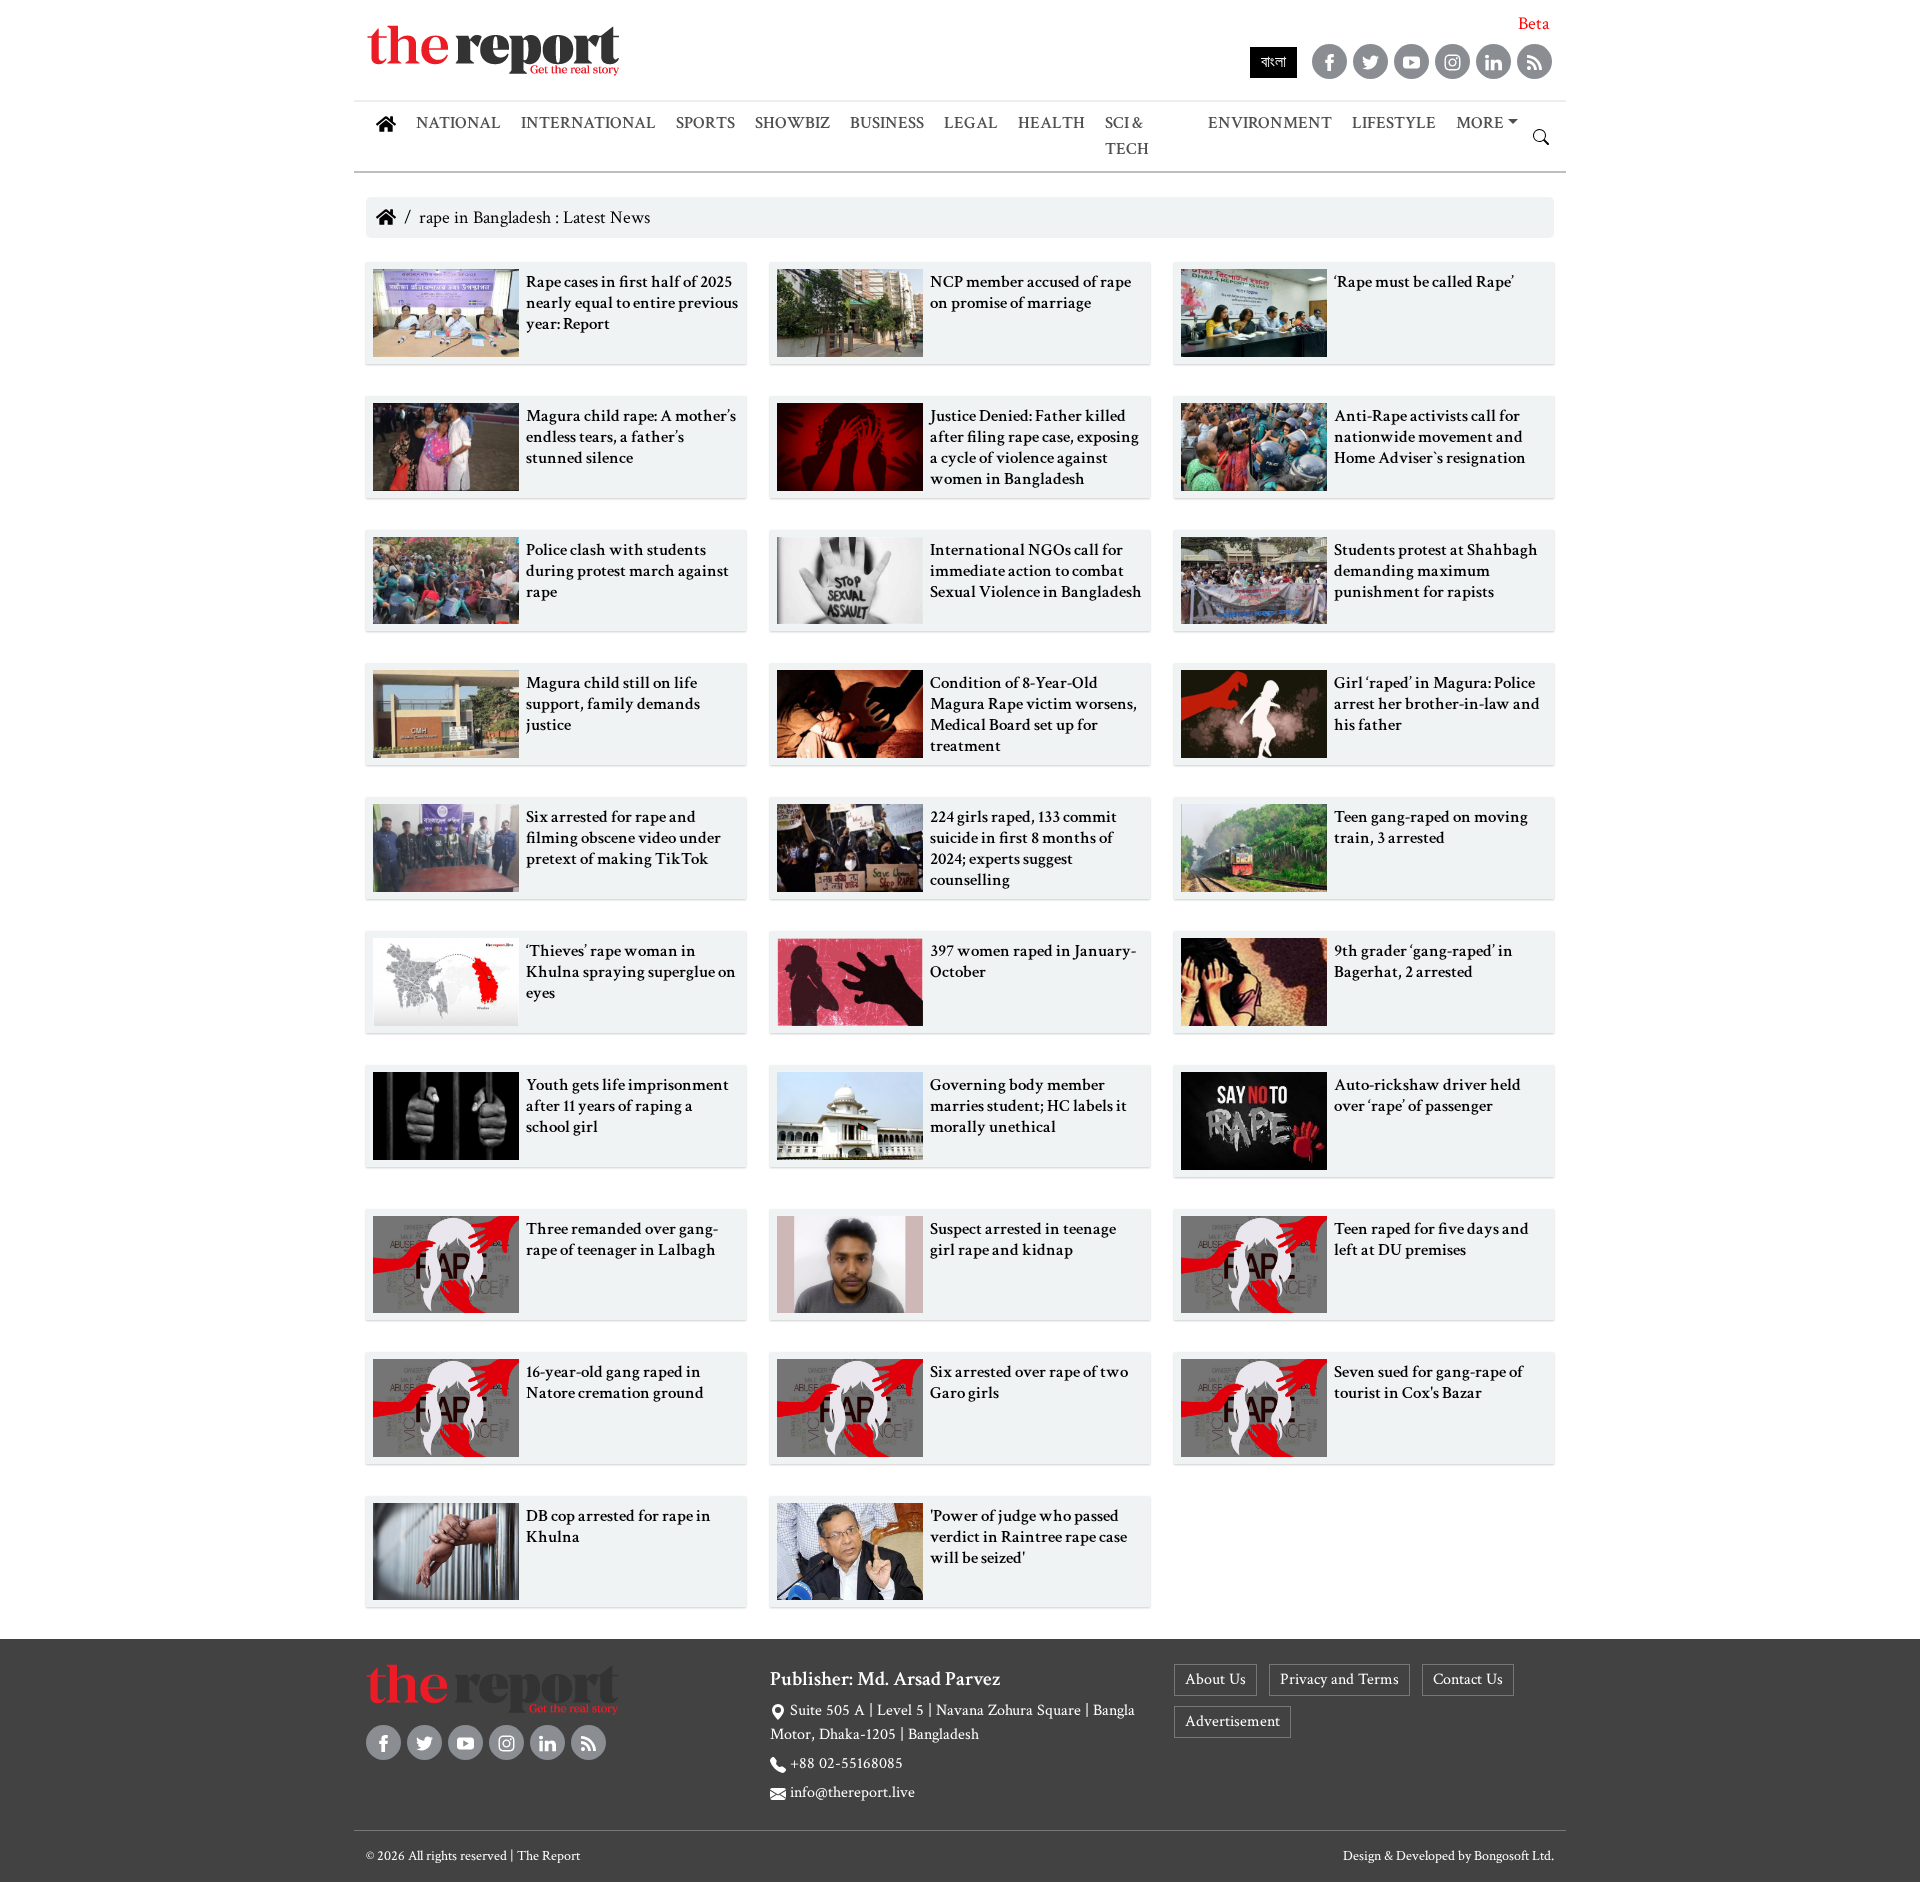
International (588, 123)
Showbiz (792, 123)
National (458, 123)
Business (887, 123)
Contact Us (1468, 1679)
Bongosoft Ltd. (1514, 1856)
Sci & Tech (1127, 136)
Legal (971, 123)
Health (1051, 123)
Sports (705, 123)
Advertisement (1232, 1721)
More (1480, 123)
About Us (1215, 1679)
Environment (1270, 123)
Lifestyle (1394, 123)
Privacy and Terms (1339, 1679)
